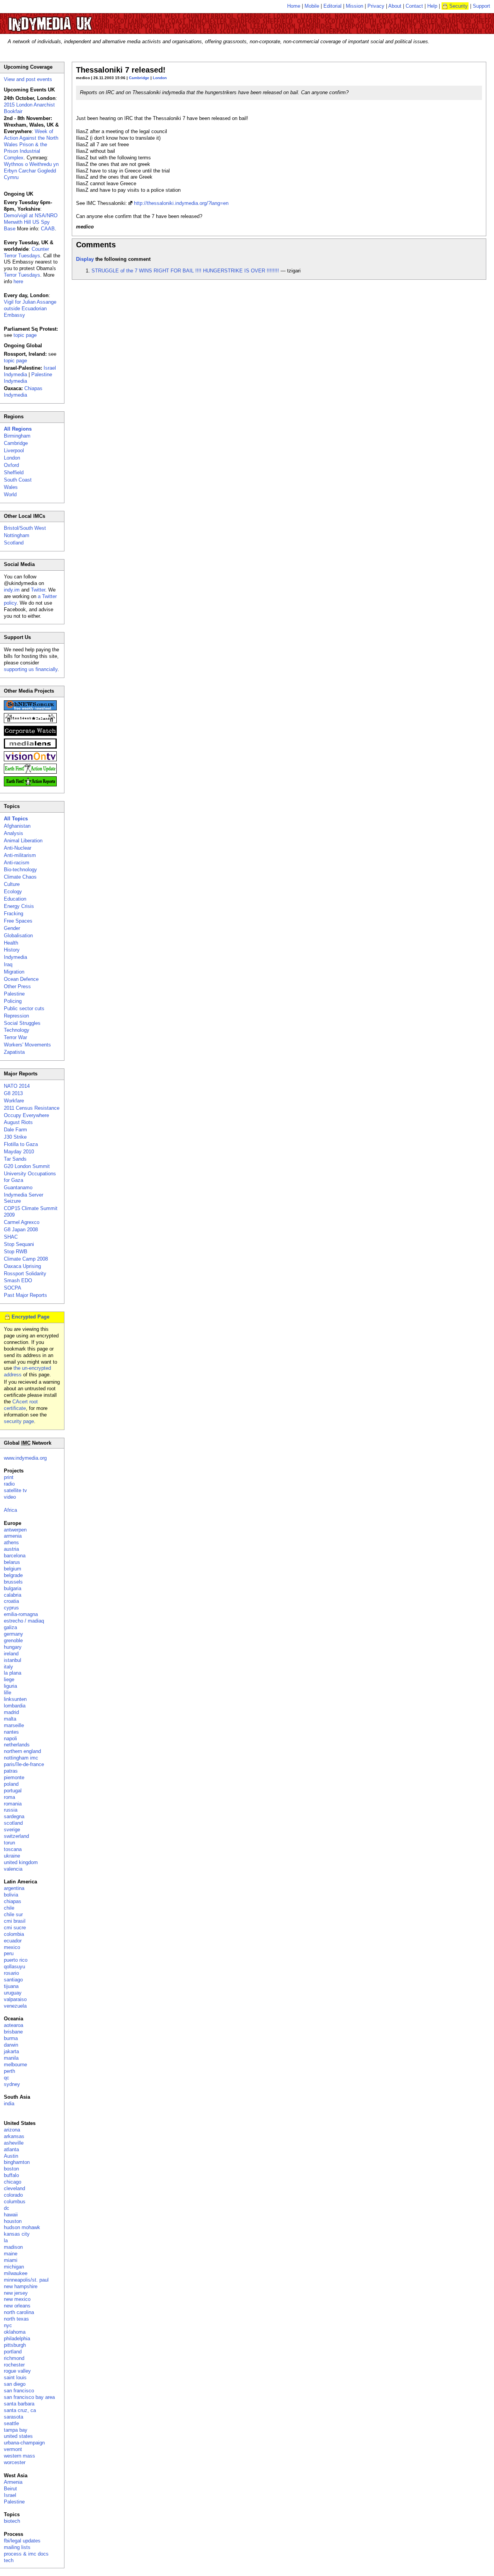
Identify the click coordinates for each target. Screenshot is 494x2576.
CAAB (48, 229)
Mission (354, 6)
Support (481, 6)
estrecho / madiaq (24, 1621)
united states (18, 2436)
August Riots (18, 1122)
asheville (14, 2143)
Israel (10, 2495)
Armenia (13, 2482)
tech (9, 2560)
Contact (414, 6)
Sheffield (14, 472)
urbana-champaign (24, 2443)
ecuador (13, 1941)
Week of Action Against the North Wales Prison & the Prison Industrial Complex (31, 145)
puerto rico (16, 1960)
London (160, 78)
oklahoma (15, 2332)
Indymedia (15, 957)
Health (11, 943)
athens (11, 1542)
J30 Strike (15, 1137)
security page (19, 1421)
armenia (13, 1536)
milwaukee (16, 2273)
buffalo (11, 2175)
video (10, 1497)
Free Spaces (18, 921)
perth (9, 2071)
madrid (11, 1712)
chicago (13, 2182)
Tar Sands (15, 1159)
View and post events (28, 79)
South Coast (18, 480)
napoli (10, 1738)
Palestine (14, 994)
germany (14, 1634)
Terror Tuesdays (22, 275)
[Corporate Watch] (30, 734)
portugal (13, 1791)
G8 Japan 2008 (21, 1230)
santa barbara (19, 2404)
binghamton (17, 2162)
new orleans (17, 2306)
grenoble (13, 1640)
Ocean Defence (21, 979)
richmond (14, 2358)
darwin (11, 2045)
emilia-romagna (21, 1614)
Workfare (14, 1101)
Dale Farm (15, 1130)
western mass (19, 2456)
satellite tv (15, 1490)
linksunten (15, 1699)
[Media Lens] (30, 747)
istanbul (13, 1660)
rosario (11, 1973)
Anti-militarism (20, 855)
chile (9, 1908)
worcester (15, 2462)
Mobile (312, 6)
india (9, 2104)
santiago (13, 1980)
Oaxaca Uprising (22, 1266)
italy (8, 1667)
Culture (12, 884)
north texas (16, 2319)
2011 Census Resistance (32, 1108)
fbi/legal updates (22, 2541)
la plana (13, 1673)
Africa (10, 1510)
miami (11, 2260)
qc (7, 2078)
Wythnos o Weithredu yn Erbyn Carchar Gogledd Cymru (31, 171)
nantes (11, 1732)
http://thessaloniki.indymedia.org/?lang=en (181, 203)
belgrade (13, 1575)
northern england (22, 1751)
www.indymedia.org (25, 1458)
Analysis (14, 833)
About (395, 6)
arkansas (14, 2136)
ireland (11, 1654)
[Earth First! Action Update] (30, 772)
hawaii (11, 2215)
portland (13, 2352)
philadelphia (17, 2339)
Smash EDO (18, 1280)
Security (458, 6)
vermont (13, 2449)
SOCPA (13, 1288)
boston (11, 2169)
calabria (13, 1595)
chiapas (13, 1901)
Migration (14, 972)
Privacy (376, 6)
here (18, 281)
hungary (13, 1647)
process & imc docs (26, 2554)
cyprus (11, 1608)
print (9, 1477)
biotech (12, 2521)
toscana (13, 1849)
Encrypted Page (30, 1317)
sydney (12, 2084)
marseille (14, 1725)
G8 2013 (13, 1093)
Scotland (14, 543)
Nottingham (17, 535)
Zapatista (14, 1052)
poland (11, 1784)
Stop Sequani (19, 1244)
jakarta (11, 2051)
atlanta (11, 2149)
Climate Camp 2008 (26, 1259)
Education (15, 899)
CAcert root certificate (21, 1405)
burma (11, 2038)
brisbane (13, 2032)
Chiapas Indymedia (23, 392)
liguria (10, 1686)
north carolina (19, 2312)
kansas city (17, 2234)
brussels (13, 1582)
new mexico (17, 2299)
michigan (14, 2267)
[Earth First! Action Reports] (30, 785)
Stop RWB (16, 1252)
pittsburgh (15, 2345)
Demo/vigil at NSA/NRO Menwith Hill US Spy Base (31, 222)
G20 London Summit (27, 1166)
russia (11, 1810)
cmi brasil (15, 1921)
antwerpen (15, 1530)
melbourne (15, 2065)
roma (9, 1797)
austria (11, 1549)
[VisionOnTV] (30, 760)
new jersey (16, 2293)
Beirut (10, 2489)
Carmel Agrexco (22, 1222)
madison (13, 2247)
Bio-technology (20, 870)
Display (85, 259)
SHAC (11, 1237)
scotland (13, 1823)
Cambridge (139, 78)
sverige (12, 1830)
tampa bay (16, 2430)
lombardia (15, 1706)
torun (9, 1843)
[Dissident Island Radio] (30, 721)
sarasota (14, 2417)
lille (8, 1693)
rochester (14, 2365)
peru (9, 1953)
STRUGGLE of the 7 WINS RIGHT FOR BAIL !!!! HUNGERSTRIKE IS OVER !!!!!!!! (185, 271)
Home (294, 6)
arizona (12, 2130)
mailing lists (17, 2547)
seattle (11, 2423)
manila (11, 2058)
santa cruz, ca (20, 2410)
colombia (14, 1934)
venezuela (15, 2006)
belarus (12, 1562)
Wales (11, 487)
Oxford (11, 465)
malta (10, 1719)
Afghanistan (17, 826)
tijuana (11, 1986)
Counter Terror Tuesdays (26, 252)
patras (11, 1771)
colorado (13, 2195)
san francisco (19, 2391)
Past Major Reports (25, 1295)
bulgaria (13, 1588)
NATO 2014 (17, 1086)
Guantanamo (18, 1187)
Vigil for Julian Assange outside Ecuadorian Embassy (30, 308)
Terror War (15, 1037)
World (10, 494)
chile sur (13, 1914)
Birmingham (17, 436)
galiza (10, 1627)
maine (11, 2254)
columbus (15, 2202)
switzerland (16, 1836)
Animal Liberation (23, 841)
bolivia (11, 1895)
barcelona (15, 1556)
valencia (13, 1869)
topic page (25, 335)
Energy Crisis (19, 906)
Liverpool (14, 450)
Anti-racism (17, 863)
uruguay (13, 1993)
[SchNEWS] (30, 709)
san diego (15, 2384)
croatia (11, 1601)
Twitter (38, 590)
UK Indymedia (74, 20)
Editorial (332, 6)
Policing (13, 1001)
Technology (17, 1030)
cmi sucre (15, 1928)
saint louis (15, 2377)
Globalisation (18, 936)
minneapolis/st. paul (26, 2280)
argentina (14, 1888)
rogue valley (17, 2371)
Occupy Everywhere (26, 1115)
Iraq (8, 964)
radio (9, 1484)
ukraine (12, 1856)
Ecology (13, 892)
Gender (12, 928)
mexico (12, 1947)
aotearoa (14, 2025)
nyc (8, 2325)
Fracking (14, 914)
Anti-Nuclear (18, 848)
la (6, 2240)
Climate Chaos (20, 877)
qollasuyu (14, 1967)
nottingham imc (21, 1758)
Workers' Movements (27, 1045)
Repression (16, 1016)
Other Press (17, 986)
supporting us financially (31, 669)
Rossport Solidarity (25, 1274)
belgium (13, 1569)
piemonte (14, 1777)
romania (13, 1804)
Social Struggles (22, 1023)
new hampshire (21, 2286)
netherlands (17, 1745)
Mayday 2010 (19, 1152)
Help (432, 6)
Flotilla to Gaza (21, 1144)
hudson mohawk (22, 2227)
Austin (11, 2156)
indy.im (12, 590)
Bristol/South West (25, 528)
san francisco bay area (29, 2397)
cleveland (14, 2188)
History (12, 950)
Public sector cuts (24, 1008)
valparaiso (15, 1999)
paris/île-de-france (24, 1764)
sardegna (14, 1816)
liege (9, 1679)
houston (13, 2221)
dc (7, 2208)
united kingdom (21, 1862)
